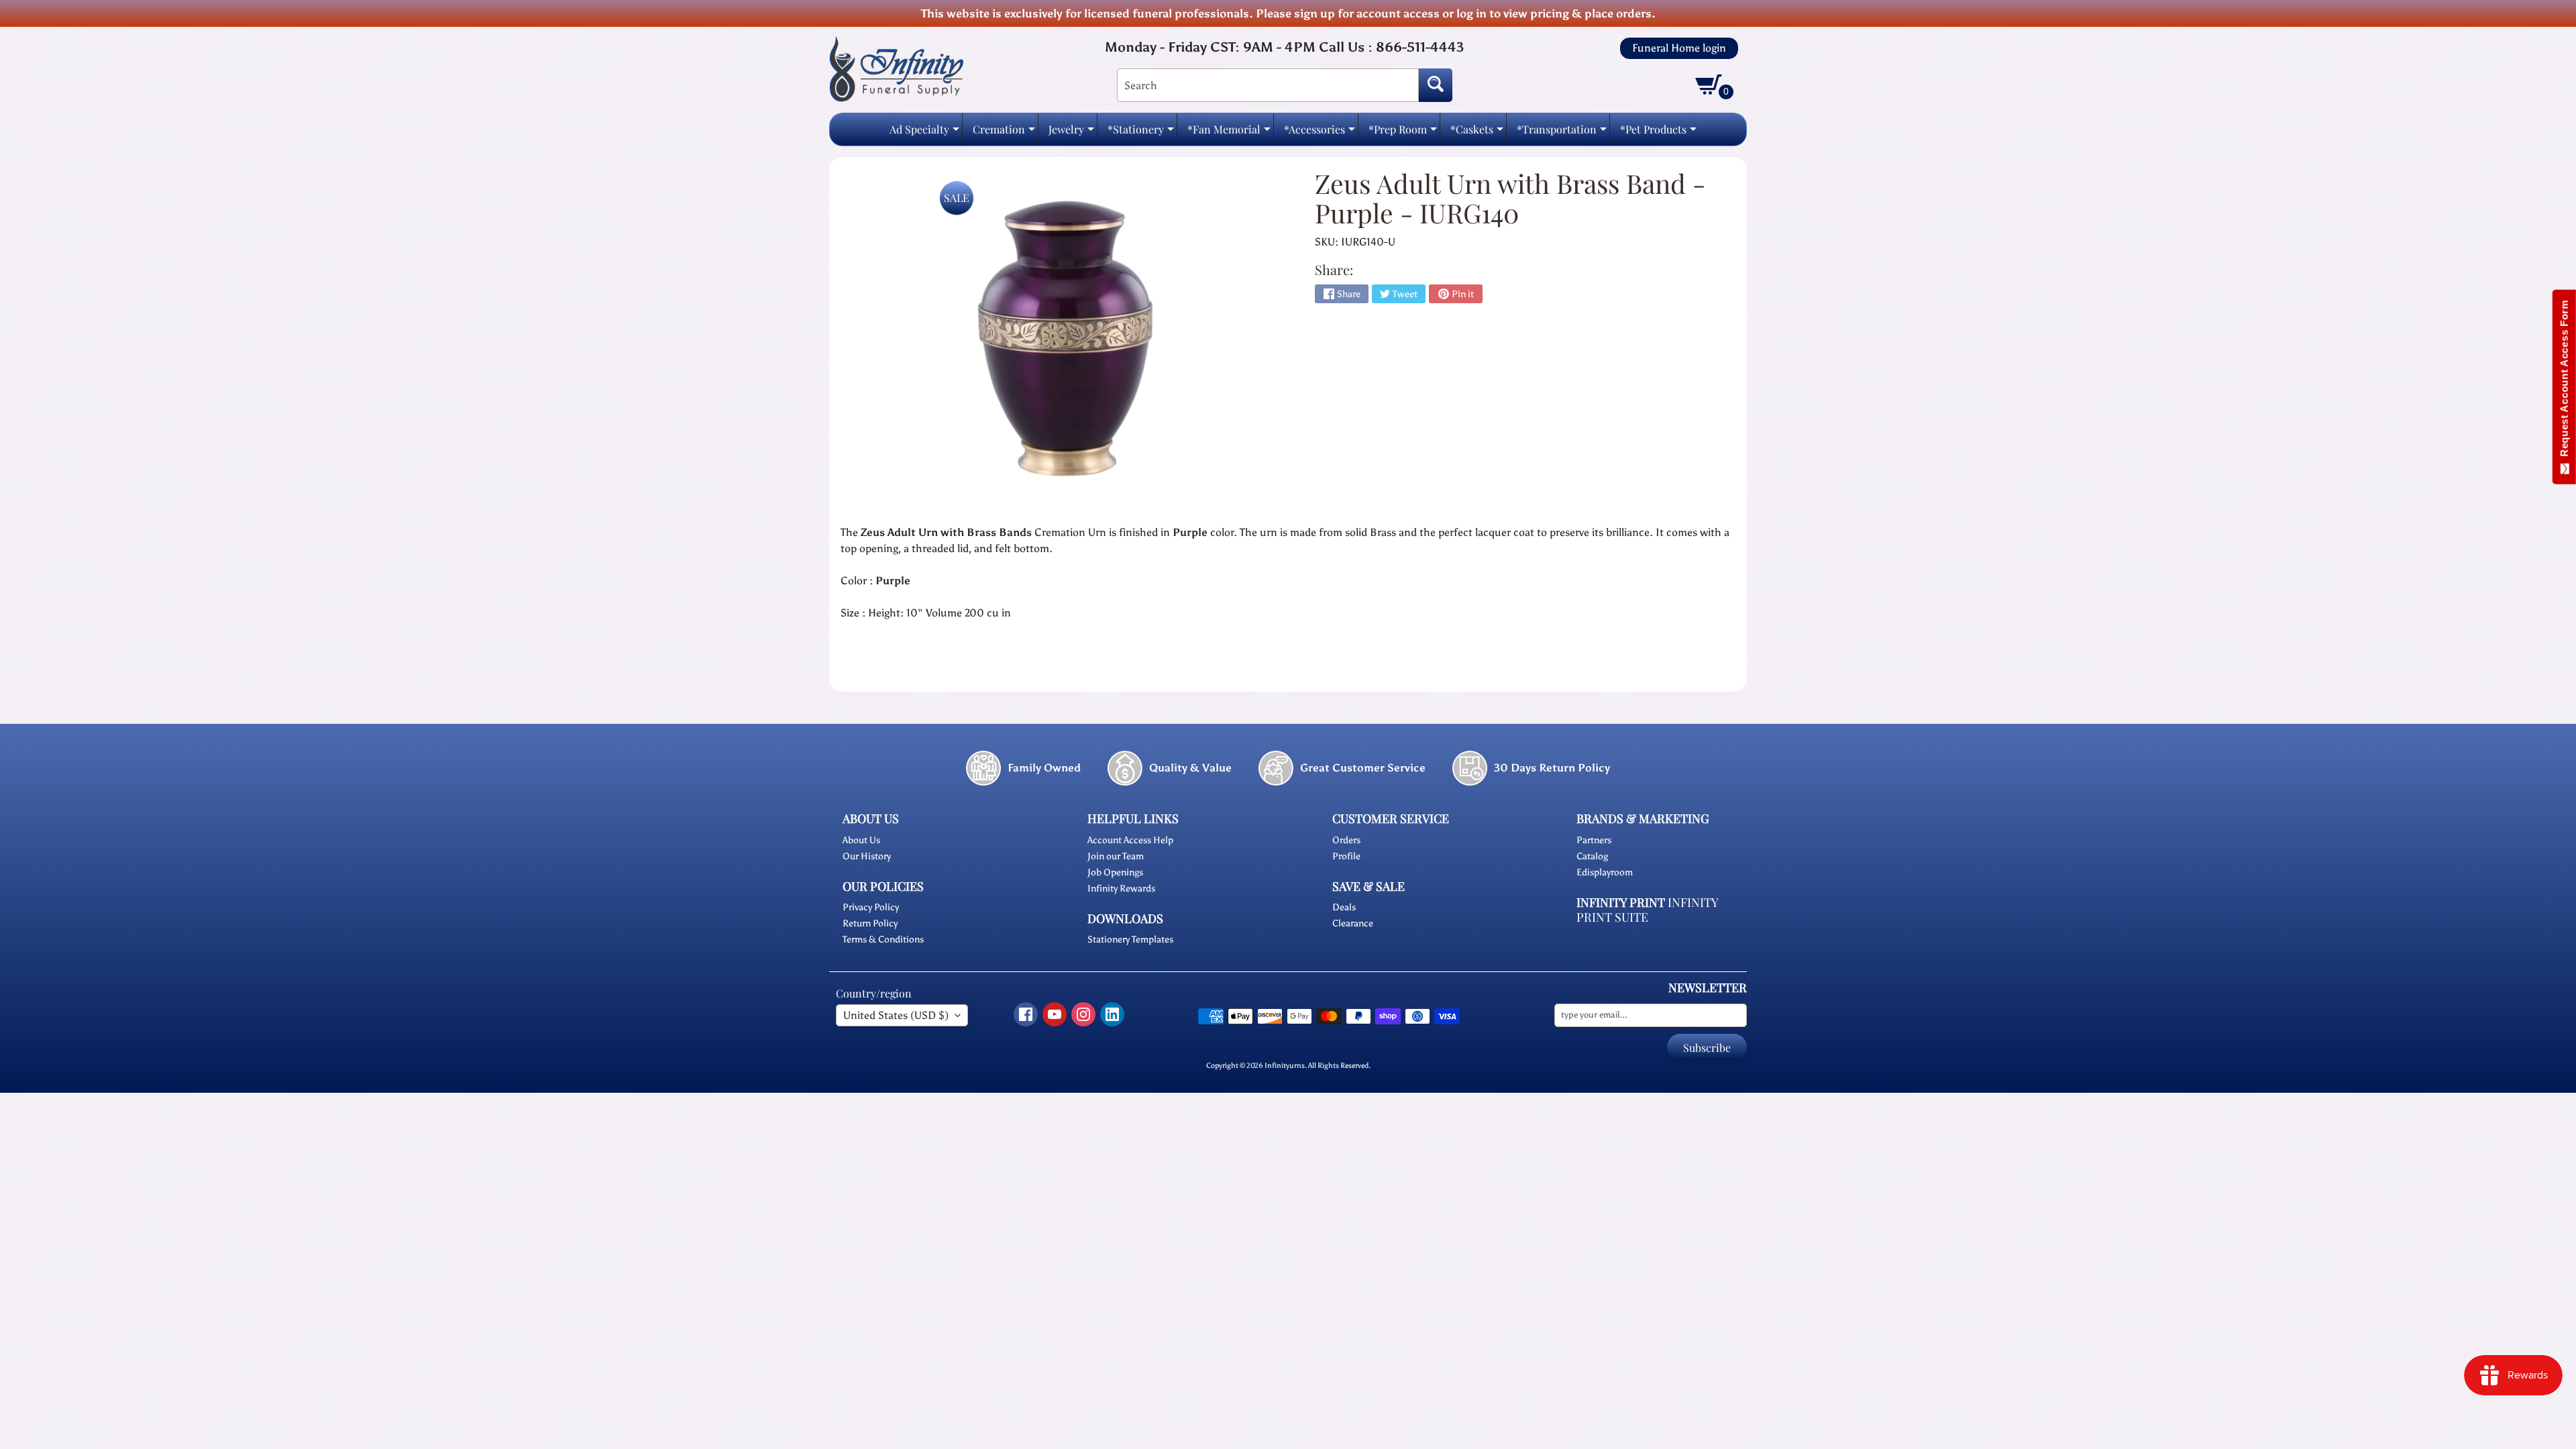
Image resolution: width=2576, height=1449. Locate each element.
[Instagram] (1083, 1014)
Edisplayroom (1605, 872)
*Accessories (1320, 133)
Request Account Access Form (2564, 381)
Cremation (1004, 133)
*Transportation (1562, 133)
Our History (867, 856)
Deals (1344, 907)
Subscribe (1707, 1048)
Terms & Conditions (883, 940)
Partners (1594, 840)
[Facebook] (1026, 1014)
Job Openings (1115, 872)
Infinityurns (1285, 1065)
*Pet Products (1658, 133)
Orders (1346, 840)
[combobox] (1268, 85)
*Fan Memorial (1229, 133)
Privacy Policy (871, 907)
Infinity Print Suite (1647, 910)
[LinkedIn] (1112, 1014)
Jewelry (1071, 133)
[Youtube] (1055, 1014)
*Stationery (1141, 133)
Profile (1346, 856)
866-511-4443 (1420, 47)
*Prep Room (1403, 133)
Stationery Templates (1130, 940)
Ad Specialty (924, 133)
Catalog (1592, 856)
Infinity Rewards (1121, 889)
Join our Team (1116, 856)
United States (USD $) (896, 1015)
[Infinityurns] (896, 68)
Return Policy (870, 923)
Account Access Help (1130, 840)
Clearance (1353, 923)
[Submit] (1436, 85)
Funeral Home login (1679, 48)
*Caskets (1477, 133)
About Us (861, 840)
